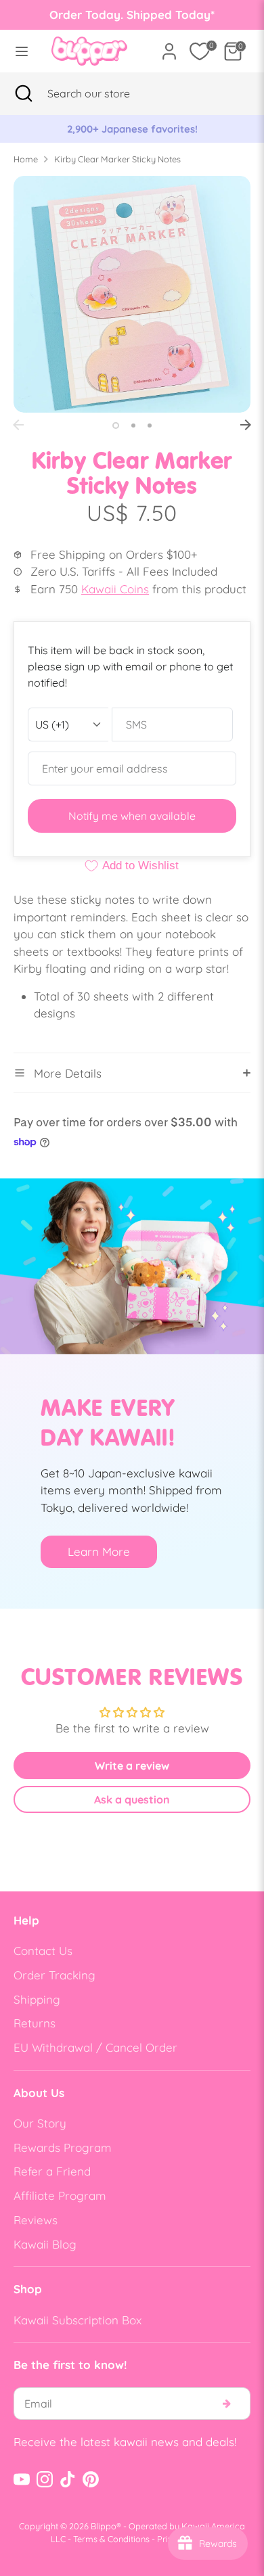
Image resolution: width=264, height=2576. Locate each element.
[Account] (169, 46)
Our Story (40, 2123)
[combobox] (105, 93)
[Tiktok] (68, 2479)
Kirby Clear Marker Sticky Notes (117, 159)
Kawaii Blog (45, 2244)
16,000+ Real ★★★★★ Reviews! (146, 129)
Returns (35, 2023)
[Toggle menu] (22, 51)
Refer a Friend (52, 2171)
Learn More (99, 1551)
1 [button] (116, 425)
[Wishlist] (200, 51)
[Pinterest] (91, 2479)
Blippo (104, 2526)
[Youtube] (22, 2479)
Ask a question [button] (132, 1799)
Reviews (36, 2220)
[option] (132, 294)
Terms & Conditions (111, 2539)
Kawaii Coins (115, 589)
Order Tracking (54, 1975)
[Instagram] (45, 2479)
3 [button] (150, 425)
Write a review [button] (132, 1766)
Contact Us (43, 1951)
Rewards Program (63, 2147)
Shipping (37, 1999)
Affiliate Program (60, 2195)
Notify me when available (132, 816)
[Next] (246, 425)
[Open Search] (24, 93)
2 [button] (133, 425)
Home (26, 159)
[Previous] (18, 425)
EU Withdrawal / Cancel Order (95, 2047)
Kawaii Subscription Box (78, 2320)
